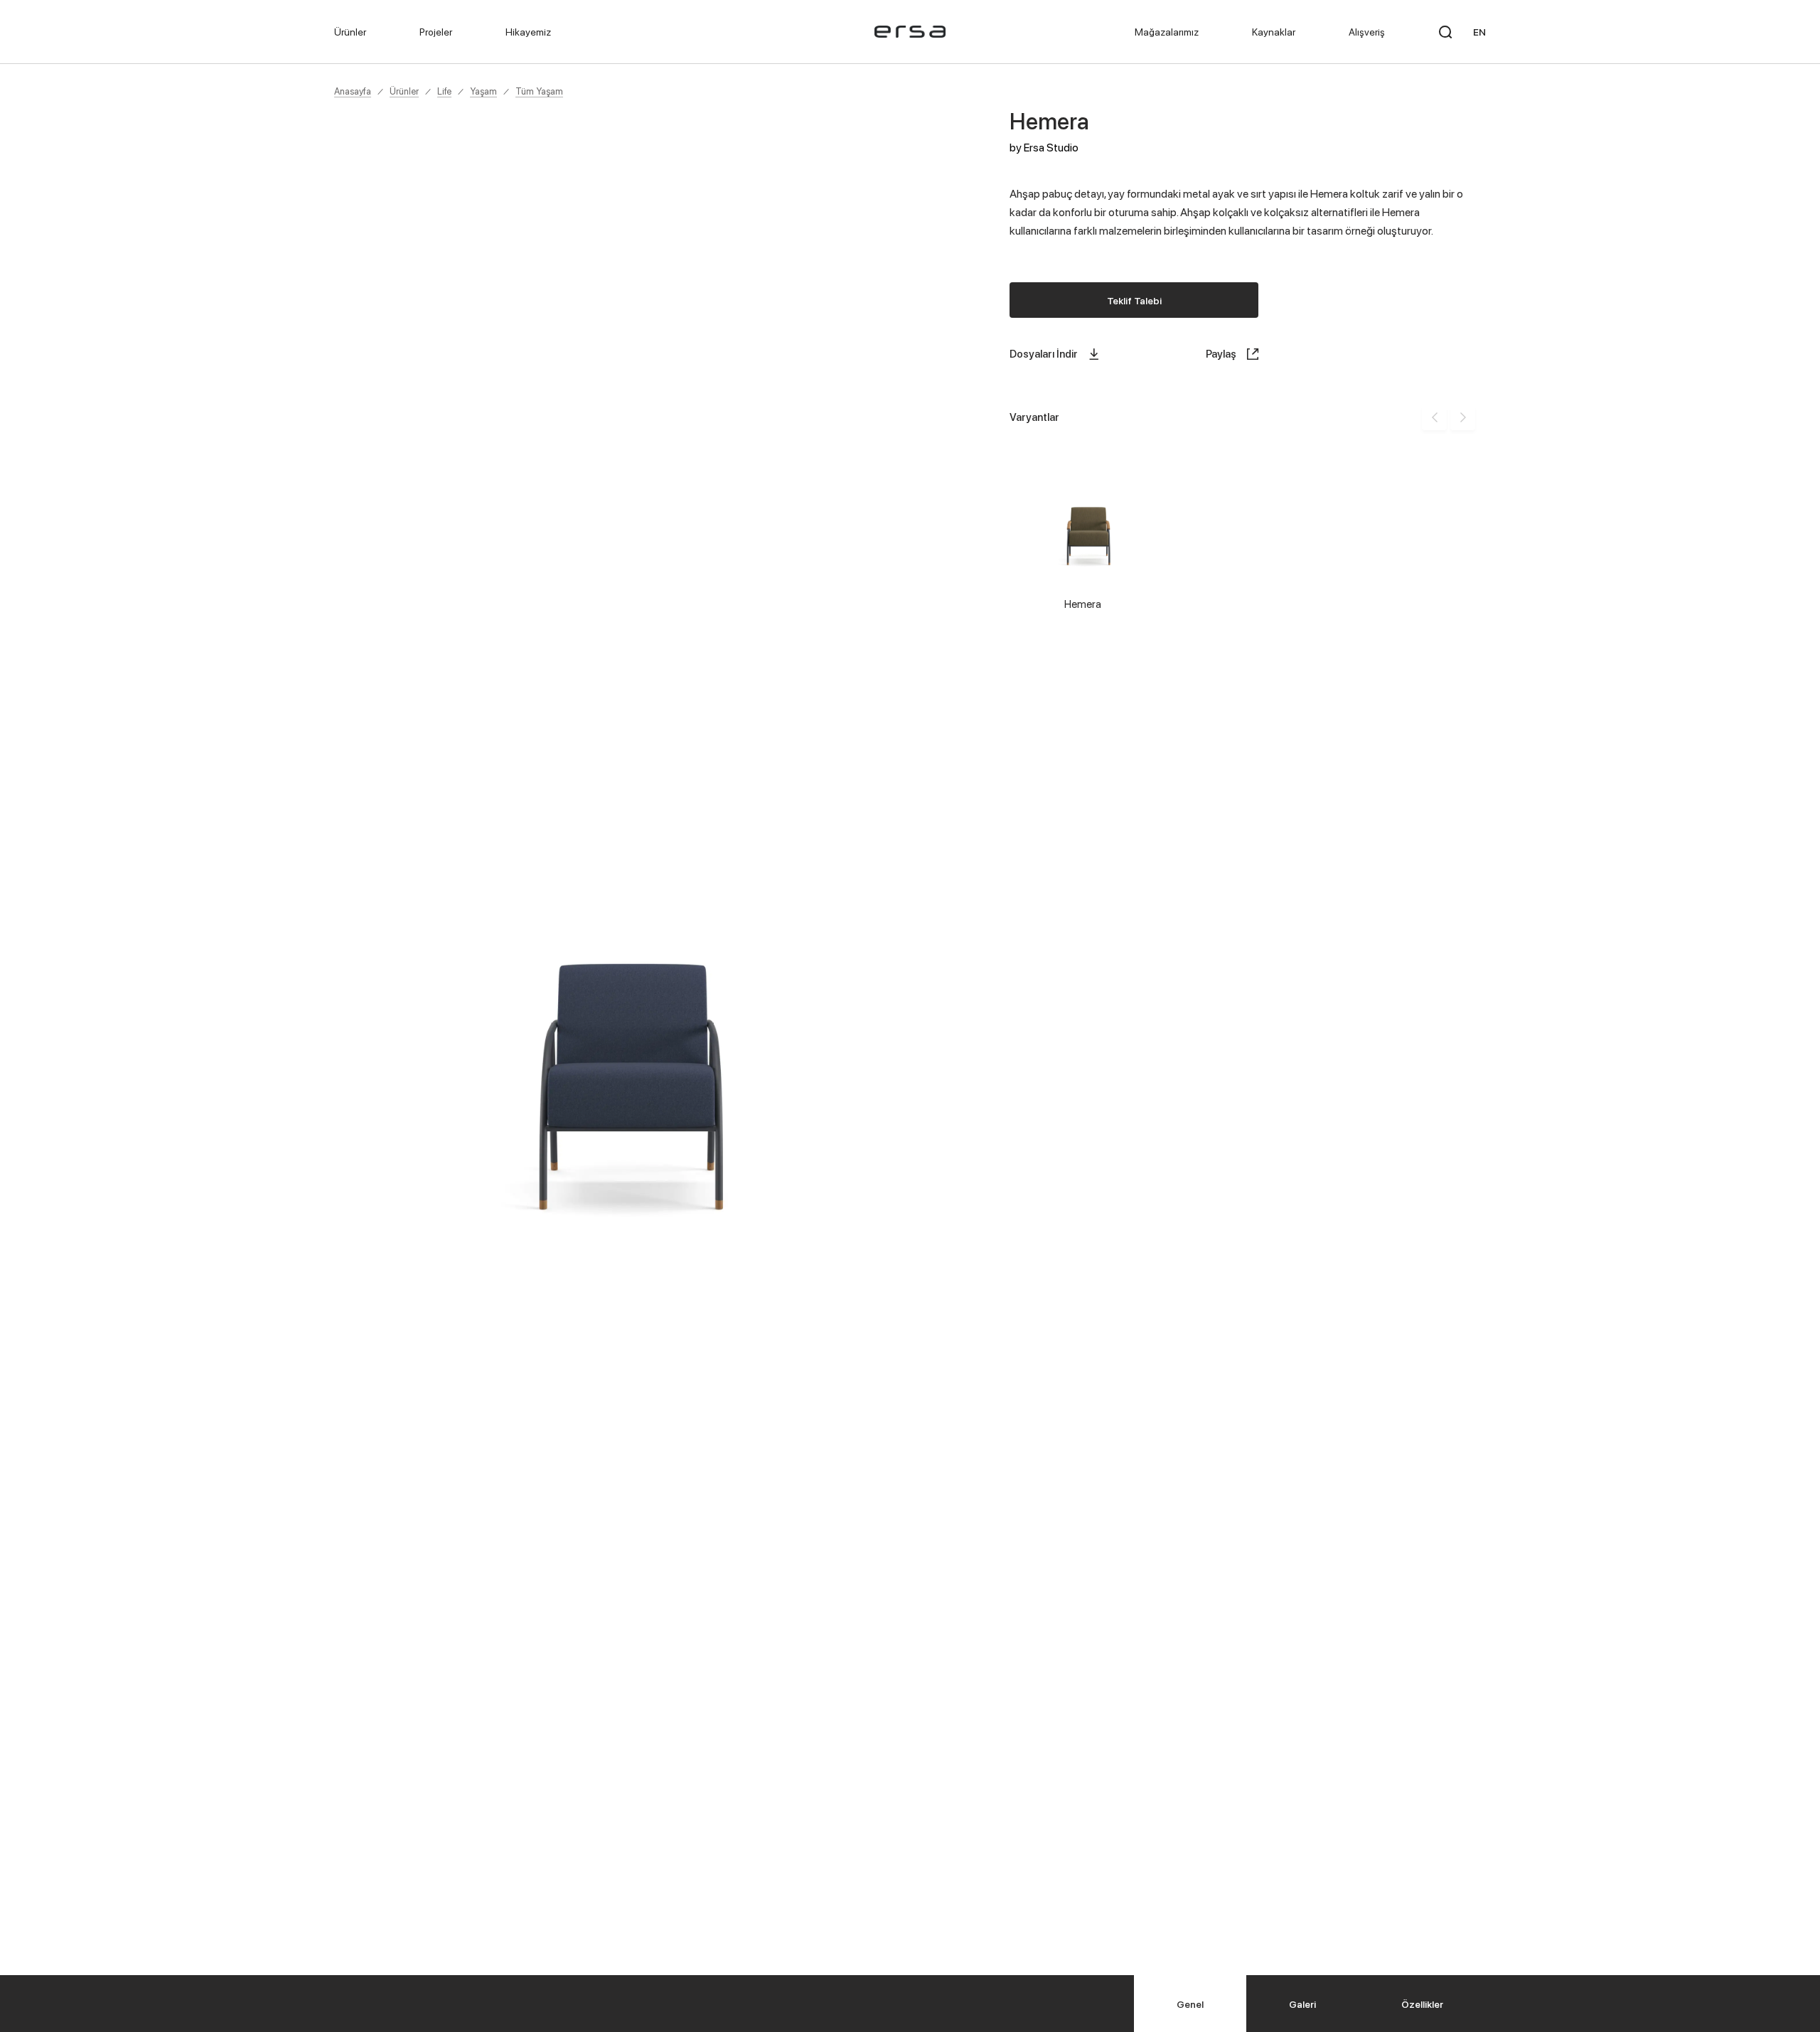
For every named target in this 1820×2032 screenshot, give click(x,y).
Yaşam (483, 91)
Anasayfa (353, 91)
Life (444, 91)
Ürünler (404, 91)
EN (1479, 32)
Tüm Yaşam (539, 91)
